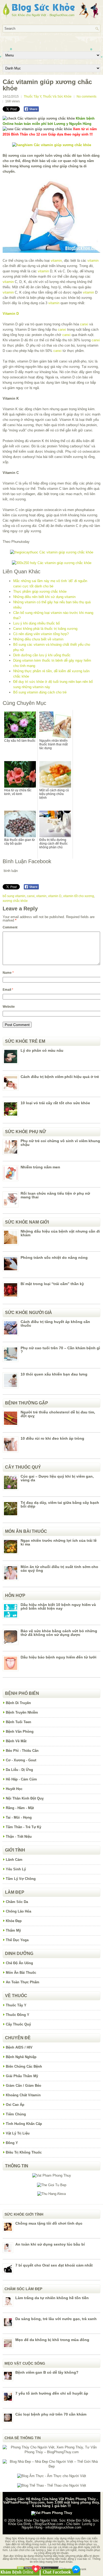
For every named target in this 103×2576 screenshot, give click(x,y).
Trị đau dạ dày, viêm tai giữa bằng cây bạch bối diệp (60, 1504)
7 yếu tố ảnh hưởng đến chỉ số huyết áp (52, 2393)
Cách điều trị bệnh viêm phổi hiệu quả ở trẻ (60, 1077)
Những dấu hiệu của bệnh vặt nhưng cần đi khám (60, 1233)
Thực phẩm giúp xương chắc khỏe (40, 591)
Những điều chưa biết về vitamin (38, 639)
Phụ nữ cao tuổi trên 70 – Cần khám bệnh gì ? (60, 1350)
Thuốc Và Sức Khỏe (57, 97)
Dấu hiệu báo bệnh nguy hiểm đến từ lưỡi (58, 1657)
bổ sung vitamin (14, 896)
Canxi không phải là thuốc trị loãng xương (45, 629)
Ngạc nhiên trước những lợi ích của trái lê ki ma (59, 1542)
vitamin (56, 261)
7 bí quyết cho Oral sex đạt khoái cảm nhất (54, 2265)
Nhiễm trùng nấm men (40, 1167)
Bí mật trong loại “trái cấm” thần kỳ (52, 1284)
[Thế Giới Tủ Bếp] (52, 2185)
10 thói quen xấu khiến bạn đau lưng (54, 1374)
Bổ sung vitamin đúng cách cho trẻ (40, 692)
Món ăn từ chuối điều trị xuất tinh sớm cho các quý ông (59, 1569)
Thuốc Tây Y (32, 97)
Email (8, 990)
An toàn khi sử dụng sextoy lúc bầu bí (50, 2244)
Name (8, 973)
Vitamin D (11, 314)
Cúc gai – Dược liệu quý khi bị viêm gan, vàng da (57, 1478)
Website (9, 1007)
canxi (84, 324)
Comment (10, 927)
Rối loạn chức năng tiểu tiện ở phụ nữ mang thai (55, 1195)
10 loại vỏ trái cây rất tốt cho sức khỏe (55, 1103)
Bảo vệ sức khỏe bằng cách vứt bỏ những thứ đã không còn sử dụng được (59, 1633)
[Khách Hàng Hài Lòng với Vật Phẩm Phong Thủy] (52, 2175)
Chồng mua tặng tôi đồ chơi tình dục (49, 2223)
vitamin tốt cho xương (79, 896)
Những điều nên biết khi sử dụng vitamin (44, 597)
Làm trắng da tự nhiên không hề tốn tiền (52, 2298)
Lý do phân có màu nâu (42, 1050)
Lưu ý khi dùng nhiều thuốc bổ (36, 623)
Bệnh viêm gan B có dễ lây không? (47, 2372)
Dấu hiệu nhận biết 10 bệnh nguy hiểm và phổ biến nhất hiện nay (58, 1606)
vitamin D (55, 896)
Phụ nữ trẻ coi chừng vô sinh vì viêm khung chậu (60, 1143)
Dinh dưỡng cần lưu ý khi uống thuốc (42, 655)
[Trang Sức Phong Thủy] (52, 552)
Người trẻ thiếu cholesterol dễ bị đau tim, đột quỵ (58, 1414)
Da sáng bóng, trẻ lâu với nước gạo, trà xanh (56, 2319)
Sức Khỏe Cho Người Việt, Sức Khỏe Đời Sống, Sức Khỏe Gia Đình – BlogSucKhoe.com (54, 2522)
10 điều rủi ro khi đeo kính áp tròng (52, 1438)
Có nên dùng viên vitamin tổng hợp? (41, 634)
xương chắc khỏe (15, 901)
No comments (86, 97)
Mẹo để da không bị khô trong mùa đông (52, 2340)
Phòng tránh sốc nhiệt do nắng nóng (54, 1258)
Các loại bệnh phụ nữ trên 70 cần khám (51, 2414)
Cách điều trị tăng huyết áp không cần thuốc (55, 1324)
